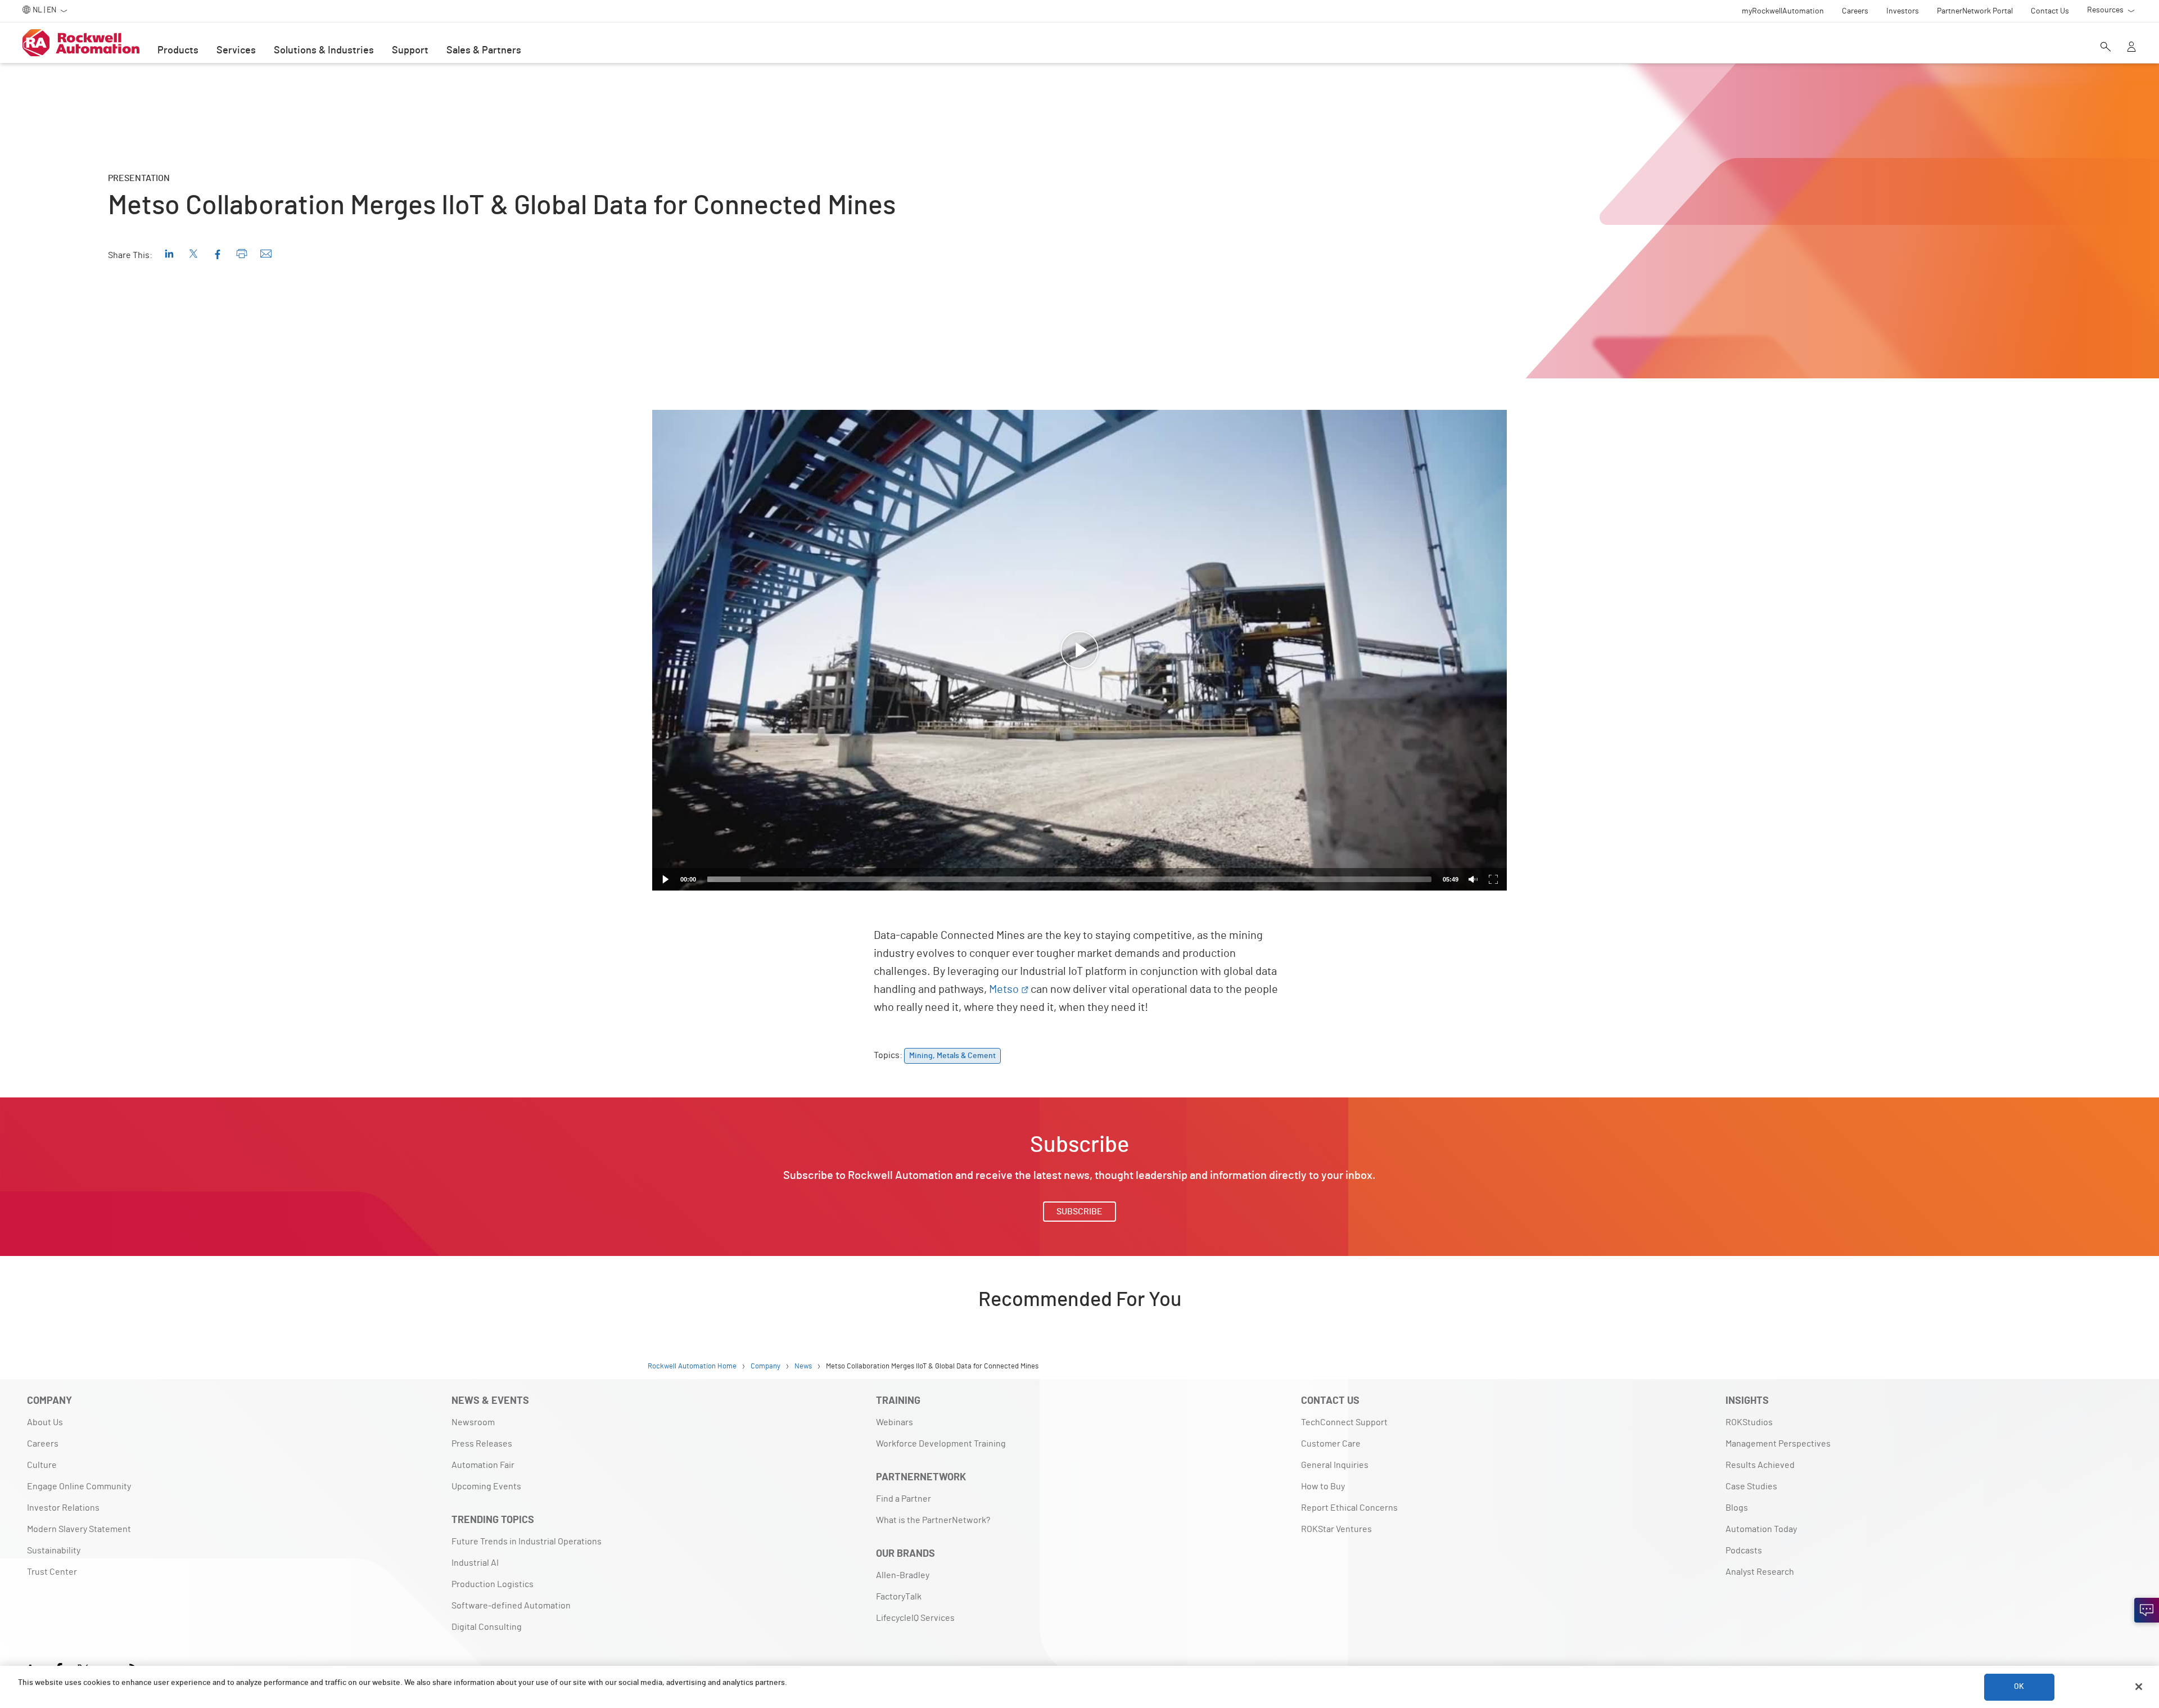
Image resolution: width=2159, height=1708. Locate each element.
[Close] (2139, 1687)
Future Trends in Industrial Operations (527, 1542)
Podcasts (1744, 1551)
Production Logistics (493, 1584)
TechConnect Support (1344, 1422)
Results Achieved (1760, 1465)
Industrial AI (475, 1563)
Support (410, 51)
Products (178, 51)
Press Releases (482, 1444)
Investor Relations (63, 1508)
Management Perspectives (1778, 1444)
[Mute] (1473, 879)
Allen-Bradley (903, 1575)
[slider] (1069, 879)
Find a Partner (904, 1499)
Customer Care (1331, 1444)
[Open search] (2106, 48)
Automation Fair (483, 1465)
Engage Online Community (79, 1486)
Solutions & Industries (324, 51)
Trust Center (52, 1572)
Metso (1004, 989)
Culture (42, 1465)
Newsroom (473, 1422)
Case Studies (1751, 1486)
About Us (45, 1422)
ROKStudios (1749, 1422)
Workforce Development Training (941, 1444)
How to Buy (1323, 1486)
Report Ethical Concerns (1349, 1508)
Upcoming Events (486, 1486)
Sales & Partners (484, 51)
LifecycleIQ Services (915, 1618)
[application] (1079, 650)
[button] (1079, 650)
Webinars (895, 1422)
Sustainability (54, 1551)
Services (236, 51)
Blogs (1737, 1508)
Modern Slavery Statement (79, 1529)
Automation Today (1761, 1529)
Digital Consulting (487, 1627)
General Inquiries (1335, 1465)
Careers (43, 1444)
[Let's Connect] (2147, 1610)
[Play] (666, 879)
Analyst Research (1760, 1572)
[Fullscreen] (1493, 879)
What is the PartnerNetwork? (933, 1520)
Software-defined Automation (511, 1606)
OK (2019, 1687)
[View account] (2131, 48)
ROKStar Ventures (1336, 1529)
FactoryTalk (899, 1597)
